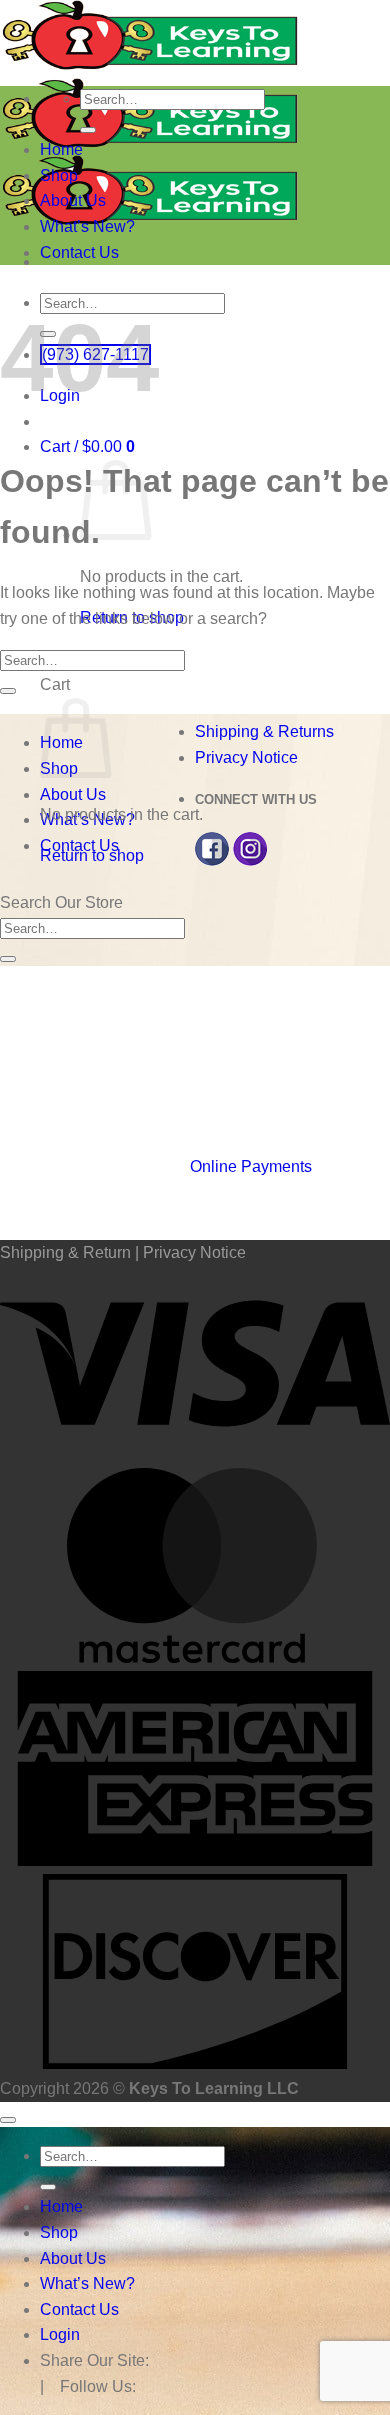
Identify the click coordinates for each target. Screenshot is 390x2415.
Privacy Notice (246, 757)
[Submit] (88, 130)
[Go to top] (8, 2120)
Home (61, 149)
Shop (59, 175)
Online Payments (251, 1166)
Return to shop (92, 855)
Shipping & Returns (264, 731)
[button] (87, 446)
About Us (73, 200)
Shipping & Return (65, 1252)
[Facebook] (212, 860)
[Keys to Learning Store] (150, 142)
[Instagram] (250, 860)
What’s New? (87, 226)
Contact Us (79, 252)
